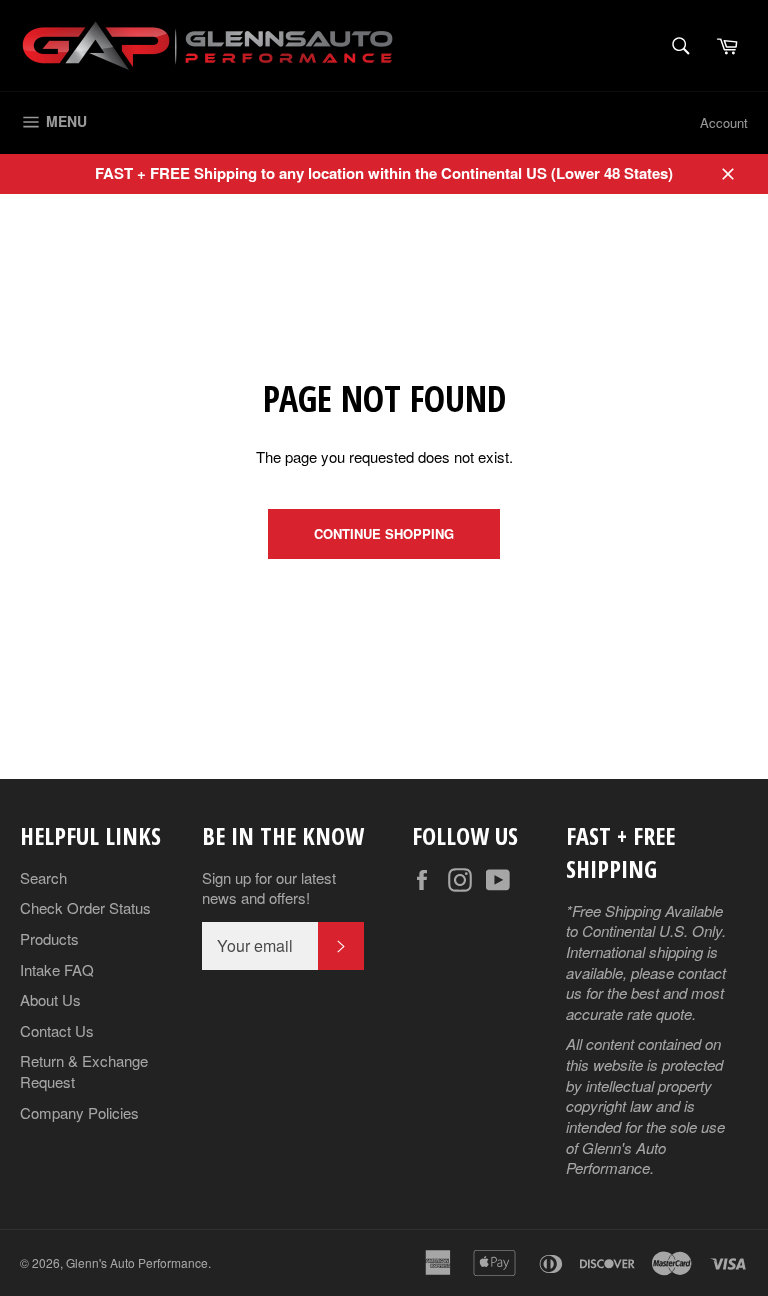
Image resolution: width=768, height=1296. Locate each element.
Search (43, 877)
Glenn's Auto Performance (137, 1262)
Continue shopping (384, 533)
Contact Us (57, 1030)
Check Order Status (85, 907)
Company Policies (79, 1112)
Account (724, 122)
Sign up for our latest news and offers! (269, 888)
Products (49, 938)
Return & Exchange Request (84, 1071)
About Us (50, 999)
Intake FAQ (57, 969)
